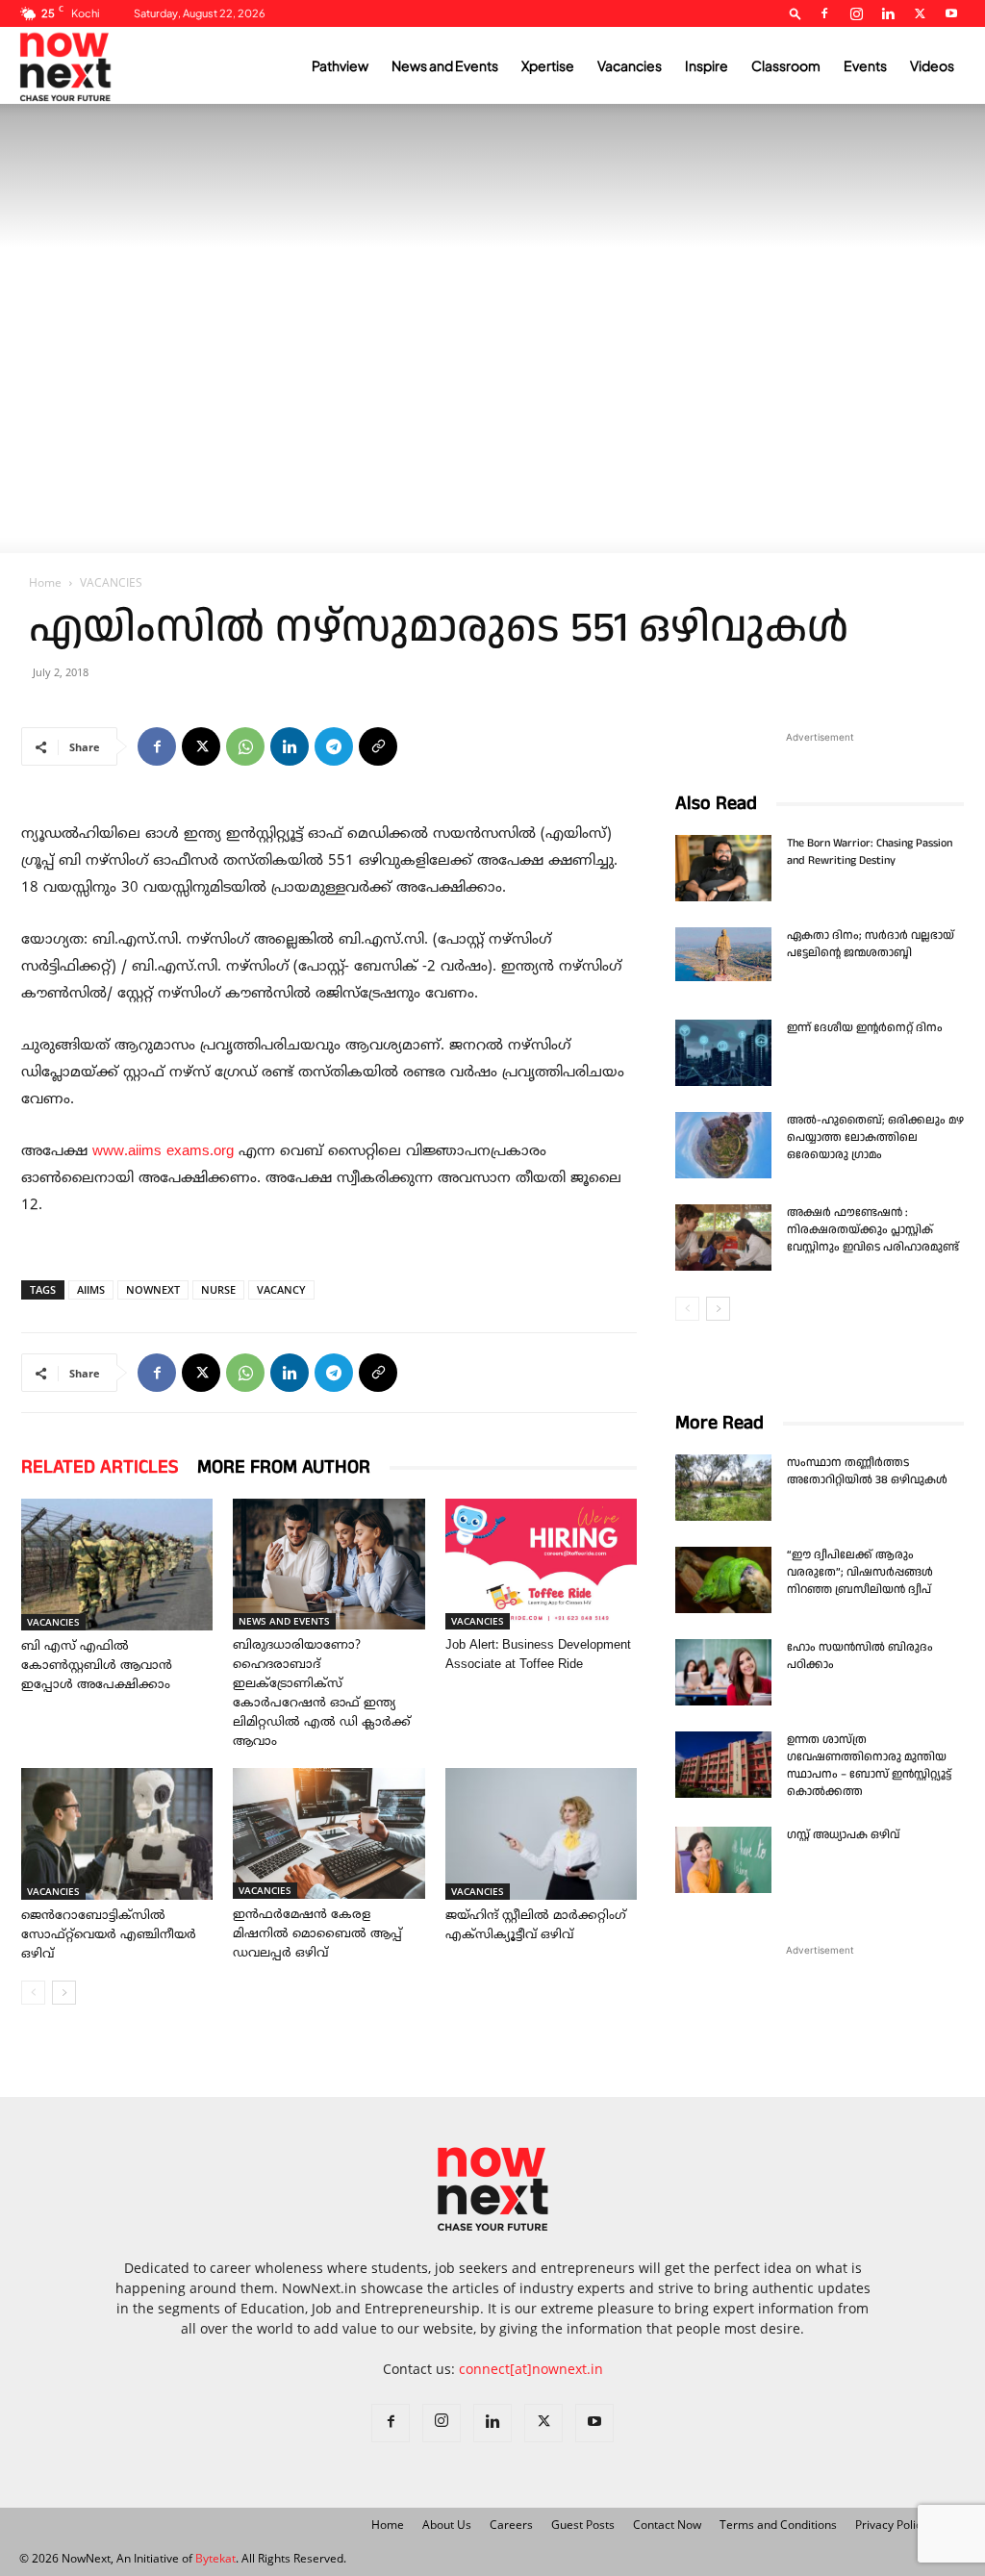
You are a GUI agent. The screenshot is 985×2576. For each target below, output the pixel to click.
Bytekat (215, 2558)
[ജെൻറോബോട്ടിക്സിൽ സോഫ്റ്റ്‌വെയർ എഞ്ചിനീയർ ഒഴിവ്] (117, 1834)
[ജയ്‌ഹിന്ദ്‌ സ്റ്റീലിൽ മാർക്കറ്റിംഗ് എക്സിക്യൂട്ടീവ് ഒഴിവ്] (541, 1834)
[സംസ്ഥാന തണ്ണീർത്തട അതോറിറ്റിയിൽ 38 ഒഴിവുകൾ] (723, 1488)
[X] (920, 13)
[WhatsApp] (245, 746)
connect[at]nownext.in (531, 2369)
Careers (511, 2525)
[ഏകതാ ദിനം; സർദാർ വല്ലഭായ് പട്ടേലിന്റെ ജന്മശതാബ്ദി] (723, 954)
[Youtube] (951, 13)
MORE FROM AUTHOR (284, 1467)
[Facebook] (824, 13)
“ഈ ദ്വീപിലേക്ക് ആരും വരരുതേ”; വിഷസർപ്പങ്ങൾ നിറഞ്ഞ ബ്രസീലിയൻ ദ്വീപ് (860, 1572)
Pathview (340, 65)
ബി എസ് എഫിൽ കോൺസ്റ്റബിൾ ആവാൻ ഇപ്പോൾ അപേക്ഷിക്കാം (97, 1666)
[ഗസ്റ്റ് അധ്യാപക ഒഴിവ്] (723, 1860)
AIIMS (91, 1289)
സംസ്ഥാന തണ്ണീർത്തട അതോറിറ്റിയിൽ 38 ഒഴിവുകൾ (867, 1471)
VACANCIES (53, 1622)
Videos (932, 65)
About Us (447, 2525)
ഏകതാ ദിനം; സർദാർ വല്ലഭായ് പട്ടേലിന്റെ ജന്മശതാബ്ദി (871, 944)
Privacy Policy (891, 2525)
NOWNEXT (153, 1289)
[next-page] (64, 1993)
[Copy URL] (378, 746)
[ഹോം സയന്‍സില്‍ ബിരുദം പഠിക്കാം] (723, 1672)
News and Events (445, 65)
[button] (796, 13)
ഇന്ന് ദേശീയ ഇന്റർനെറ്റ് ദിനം (865, 1028)
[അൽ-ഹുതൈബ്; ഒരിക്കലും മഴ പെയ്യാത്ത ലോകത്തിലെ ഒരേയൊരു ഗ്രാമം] (723, 1145)
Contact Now (667, 2525)
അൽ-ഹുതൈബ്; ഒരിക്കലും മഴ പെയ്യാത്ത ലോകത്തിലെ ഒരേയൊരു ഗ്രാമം (875, 1137)
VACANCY (281, 1289)
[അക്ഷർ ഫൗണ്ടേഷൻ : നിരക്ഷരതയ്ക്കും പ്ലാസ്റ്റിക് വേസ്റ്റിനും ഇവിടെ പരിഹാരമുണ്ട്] (723, 1237)
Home (45, 582)
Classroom (786, 65)
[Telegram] (334, 746)
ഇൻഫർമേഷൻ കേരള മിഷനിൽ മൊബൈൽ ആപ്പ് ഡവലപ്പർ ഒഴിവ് (317, 1934)
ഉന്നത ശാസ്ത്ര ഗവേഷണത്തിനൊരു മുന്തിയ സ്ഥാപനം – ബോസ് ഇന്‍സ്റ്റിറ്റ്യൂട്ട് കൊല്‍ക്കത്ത (869, 1766)
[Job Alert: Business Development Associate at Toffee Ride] (541, 1564)
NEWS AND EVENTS (284, 1621)
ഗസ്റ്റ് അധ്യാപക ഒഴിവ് (843, 1835)
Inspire (707, 65)
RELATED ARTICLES (100, 1467)
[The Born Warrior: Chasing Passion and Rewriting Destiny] (723, 868)
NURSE (218, 1289)
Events (865, 65)
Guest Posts (583, 2525)
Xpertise (548, 65)
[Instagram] (856, 13)
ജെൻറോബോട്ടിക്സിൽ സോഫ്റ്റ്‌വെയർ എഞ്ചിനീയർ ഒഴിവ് (109, 1935)
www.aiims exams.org (163, 1152)
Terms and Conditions (778, 2525)
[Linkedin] (888, 13)
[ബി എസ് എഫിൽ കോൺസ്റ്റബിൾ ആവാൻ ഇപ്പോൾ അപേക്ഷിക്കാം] (117, 1565)
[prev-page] (33, 1993)
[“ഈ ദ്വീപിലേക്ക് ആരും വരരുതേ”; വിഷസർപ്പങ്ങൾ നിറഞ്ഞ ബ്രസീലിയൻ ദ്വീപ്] (723, 1580)
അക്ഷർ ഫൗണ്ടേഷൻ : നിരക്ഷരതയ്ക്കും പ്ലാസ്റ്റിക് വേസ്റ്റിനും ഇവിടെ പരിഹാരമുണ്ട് (873, 1230)
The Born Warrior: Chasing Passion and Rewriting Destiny (870, 852)
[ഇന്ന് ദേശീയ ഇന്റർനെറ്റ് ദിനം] (723, 1053)
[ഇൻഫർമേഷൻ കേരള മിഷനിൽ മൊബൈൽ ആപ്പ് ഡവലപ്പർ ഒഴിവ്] (328, 1833)
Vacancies (630, 65)
